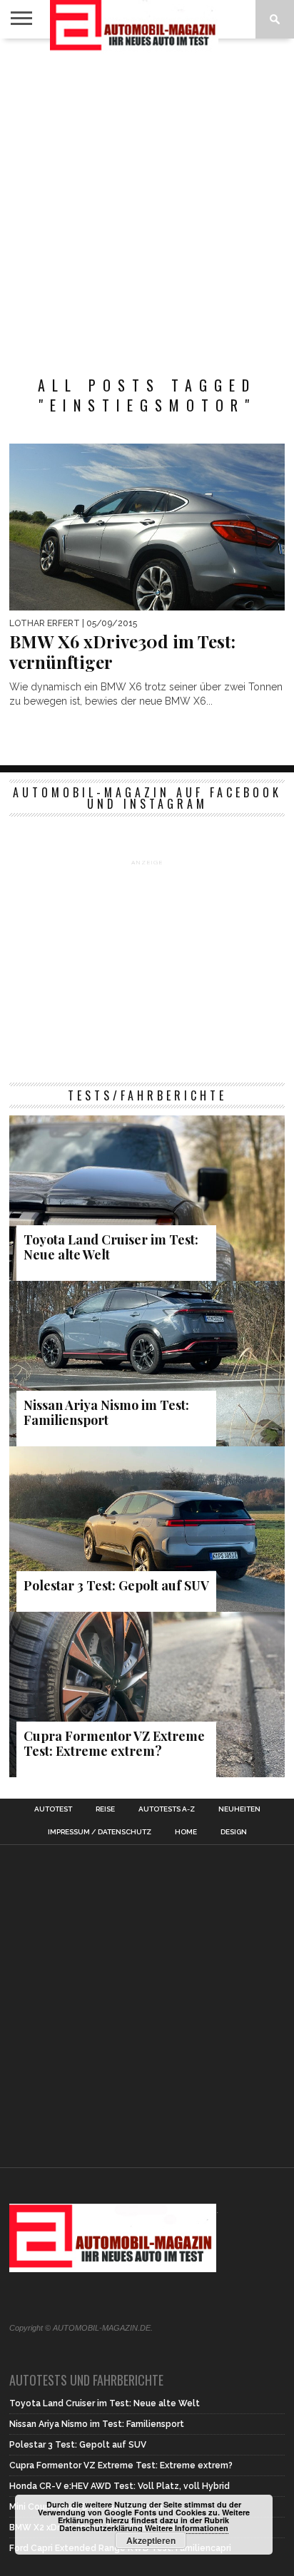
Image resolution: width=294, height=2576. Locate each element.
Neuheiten (239, 1809)
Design (234, 1832)
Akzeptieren (151, 2540)
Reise (105, 1809)
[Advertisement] (147, 200)
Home (186, 1832)
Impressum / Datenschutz (100, 1832)
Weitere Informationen (187, 2528)
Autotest (53, 1809)
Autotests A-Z (167, 1809)
